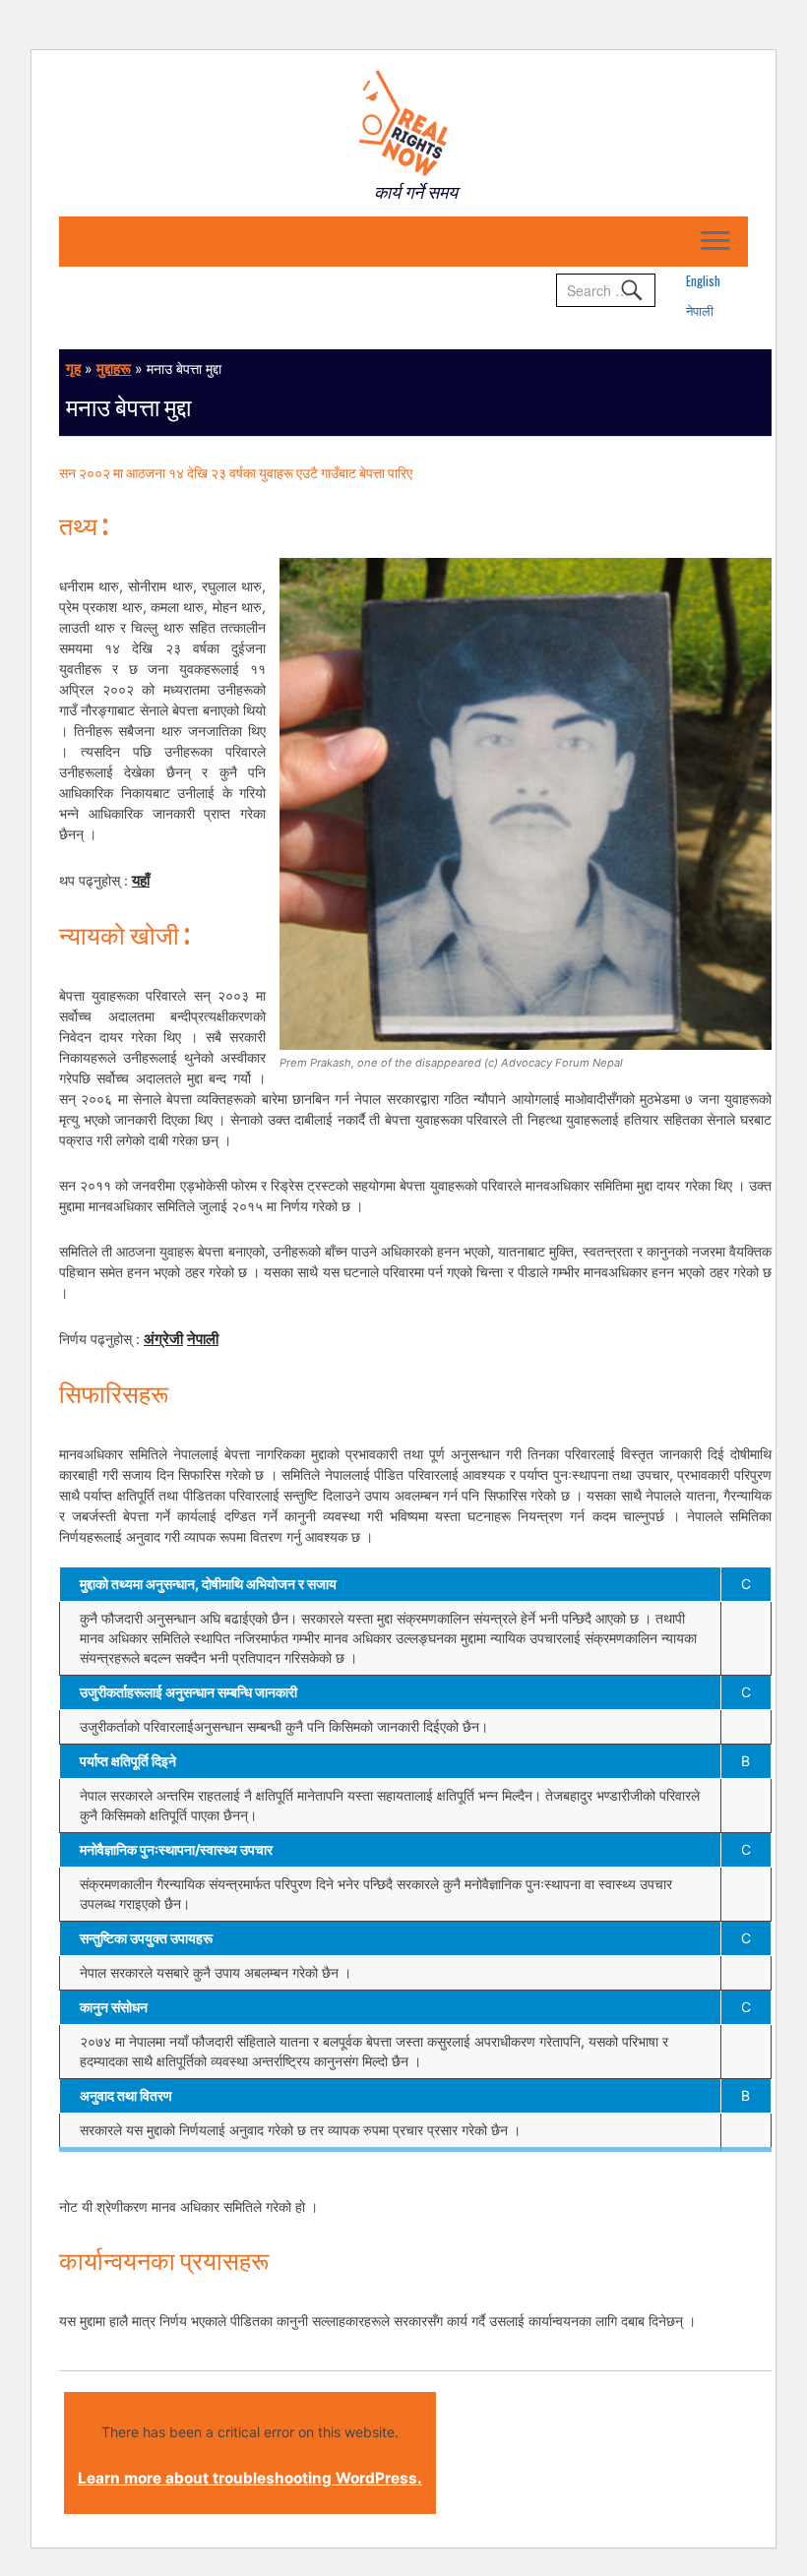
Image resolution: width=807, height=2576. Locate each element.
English (703, 280)
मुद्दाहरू (114, 368)
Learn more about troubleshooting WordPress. (250, 2478)
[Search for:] (606, 290)
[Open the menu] (715, 242)
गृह (73, 368)
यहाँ (141, 880)
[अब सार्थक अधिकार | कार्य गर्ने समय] (403, 123)
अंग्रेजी (163, 1339)
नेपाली (700, 310)
